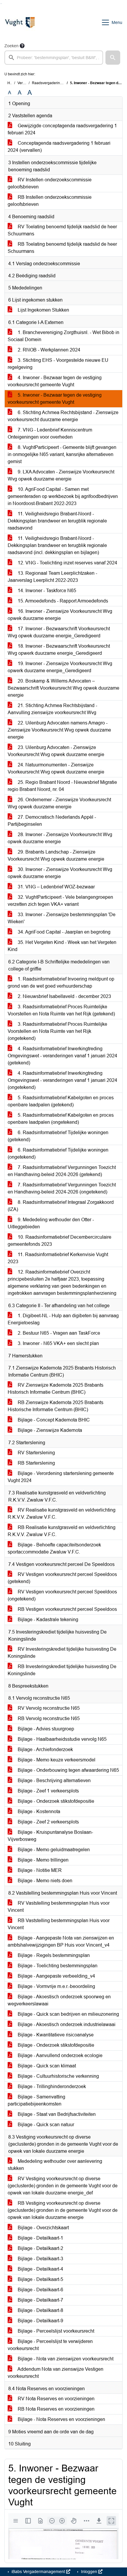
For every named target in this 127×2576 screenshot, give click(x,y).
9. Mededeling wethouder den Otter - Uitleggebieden (51, 1223)
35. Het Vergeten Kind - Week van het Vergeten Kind (62, 946)
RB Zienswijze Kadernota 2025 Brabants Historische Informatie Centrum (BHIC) (56, 1406)
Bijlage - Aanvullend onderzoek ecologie (60, 2055)
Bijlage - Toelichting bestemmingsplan (57, 1966)
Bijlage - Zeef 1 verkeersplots (48, 1791)
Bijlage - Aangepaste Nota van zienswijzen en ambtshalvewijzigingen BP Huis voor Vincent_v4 (61, 1941)
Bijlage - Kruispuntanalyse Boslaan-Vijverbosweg (50, 1836)
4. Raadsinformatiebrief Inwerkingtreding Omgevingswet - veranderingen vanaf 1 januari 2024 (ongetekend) (62, 1080)
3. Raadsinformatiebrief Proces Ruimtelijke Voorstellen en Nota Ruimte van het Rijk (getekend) (61, 1010)
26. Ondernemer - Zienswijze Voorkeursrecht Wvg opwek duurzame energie (59, 803)
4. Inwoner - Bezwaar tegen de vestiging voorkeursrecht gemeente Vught (55, 381)
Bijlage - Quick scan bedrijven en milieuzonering (68, 2014)
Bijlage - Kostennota (38, 1811)
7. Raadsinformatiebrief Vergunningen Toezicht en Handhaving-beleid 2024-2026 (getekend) (62, 1171)
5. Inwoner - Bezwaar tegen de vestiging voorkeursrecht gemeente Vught (55, 399)
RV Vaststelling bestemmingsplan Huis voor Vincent (59, 1907)
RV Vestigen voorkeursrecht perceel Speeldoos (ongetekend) (62, 1595)
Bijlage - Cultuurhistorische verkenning (58, 2076)
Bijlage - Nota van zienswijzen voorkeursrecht (65, 2359)
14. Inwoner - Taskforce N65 (46, 591)
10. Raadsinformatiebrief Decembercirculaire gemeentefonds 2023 (60, 1241)
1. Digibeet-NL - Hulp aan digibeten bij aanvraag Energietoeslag (63, 1319)
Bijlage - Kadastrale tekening (47, 1620)
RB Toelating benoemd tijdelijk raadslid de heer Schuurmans (62, 248)
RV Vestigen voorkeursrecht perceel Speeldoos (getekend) (62, 1578)
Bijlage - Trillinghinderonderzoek (51, 2086)
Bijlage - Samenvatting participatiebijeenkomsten (36, 2100)
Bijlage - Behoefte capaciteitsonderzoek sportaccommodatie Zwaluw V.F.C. (54, 1548)
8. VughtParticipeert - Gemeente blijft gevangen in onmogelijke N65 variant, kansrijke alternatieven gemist (62, 454)
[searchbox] (54, 58)
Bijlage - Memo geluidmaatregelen (53, 1850)
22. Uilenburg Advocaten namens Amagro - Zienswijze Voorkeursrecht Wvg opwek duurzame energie (59, 730)
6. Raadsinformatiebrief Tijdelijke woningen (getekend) (58, 1136)
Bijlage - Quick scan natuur (45, 2125)
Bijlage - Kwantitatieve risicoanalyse (55, 2035)
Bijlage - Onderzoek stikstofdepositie (55, 1801)
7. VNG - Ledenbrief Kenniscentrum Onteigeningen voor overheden (50, 433)
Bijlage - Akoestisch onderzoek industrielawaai (66, 2024)
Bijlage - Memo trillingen (43, 1860)
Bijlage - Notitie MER (39, 1870)
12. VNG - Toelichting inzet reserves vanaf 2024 (67, 563)
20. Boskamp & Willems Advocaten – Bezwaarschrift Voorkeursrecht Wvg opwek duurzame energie (63, 688)
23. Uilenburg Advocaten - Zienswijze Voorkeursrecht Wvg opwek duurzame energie (56, 751)
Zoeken (12, 46)
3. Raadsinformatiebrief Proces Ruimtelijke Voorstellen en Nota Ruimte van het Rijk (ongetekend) (57, 1031)
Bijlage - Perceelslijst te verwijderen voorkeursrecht (50, 2345)
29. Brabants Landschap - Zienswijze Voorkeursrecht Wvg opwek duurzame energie (56, 855)
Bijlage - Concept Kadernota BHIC (53, 1420)
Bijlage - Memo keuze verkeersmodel (56, 1760)
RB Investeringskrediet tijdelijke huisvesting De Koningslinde (62, 1670)
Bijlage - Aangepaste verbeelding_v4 (56, 1976)
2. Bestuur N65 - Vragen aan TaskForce (58, 1333)
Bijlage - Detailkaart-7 (40, 2300)
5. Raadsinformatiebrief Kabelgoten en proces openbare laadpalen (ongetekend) (61, 1119)
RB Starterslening (36, 1463)
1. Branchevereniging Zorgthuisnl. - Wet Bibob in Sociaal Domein (63, 336)
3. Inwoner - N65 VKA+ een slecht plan (58, 1343)
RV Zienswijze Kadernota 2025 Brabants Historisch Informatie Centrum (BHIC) (56, 1389)
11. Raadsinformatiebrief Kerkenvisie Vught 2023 (58, 1258)
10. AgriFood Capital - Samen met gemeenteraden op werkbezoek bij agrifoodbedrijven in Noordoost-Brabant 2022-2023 (63, 496)
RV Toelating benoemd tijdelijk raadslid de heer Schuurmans (62, 230)
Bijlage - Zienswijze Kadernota (49, 1430)
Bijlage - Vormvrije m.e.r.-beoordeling (56, 1986)
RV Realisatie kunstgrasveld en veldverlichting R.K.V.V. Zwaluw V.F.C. (62, 1513)
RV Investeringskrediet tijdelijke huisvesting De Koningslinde (62, 1653)
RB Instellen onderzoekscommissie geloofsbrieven (50, 201)
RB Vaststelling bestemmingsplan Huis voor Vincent (59, 1924)
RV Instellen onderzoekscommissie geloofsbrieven (50, 183)
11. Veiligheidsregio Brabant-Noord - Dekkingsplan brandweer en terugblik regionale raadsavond (57, 521)
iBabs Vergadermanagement (38, 2572)
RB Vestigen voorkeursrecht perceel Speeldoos (67, 1609)
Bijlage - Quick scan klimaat (46, 2066)
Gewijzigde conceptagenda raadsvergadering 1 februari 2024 (62, 129)
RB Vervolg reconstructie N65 (48, 1718)
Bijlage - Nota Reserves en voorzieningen (61, 2419)
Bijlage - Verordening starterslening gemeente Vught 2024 (61, 1477)
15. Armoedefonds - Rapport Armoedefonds (62, 601)
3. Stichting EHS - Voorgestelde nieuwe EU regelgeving (58, 364)
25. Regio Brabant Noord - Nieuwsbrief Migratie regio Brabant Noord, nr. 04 (62, 786)
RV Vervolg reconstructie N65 (48, 1708)
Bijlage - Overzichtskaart (43, 2228)
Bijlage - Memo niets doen (44, 1881)
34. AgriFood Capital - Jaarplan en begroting (63, 932)
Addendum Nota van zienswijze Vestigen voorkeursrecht (56, 2373)
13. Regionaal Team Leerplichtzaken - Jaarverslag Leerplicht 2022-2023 (52, 577)
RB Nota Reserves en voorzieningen (56, 2409)
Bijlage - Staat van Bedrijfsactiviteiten (56, 2114)
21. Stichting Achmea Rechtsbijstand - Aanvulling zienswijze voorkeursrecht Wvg (52, 709)
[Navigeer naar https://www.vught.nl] (20, 22)
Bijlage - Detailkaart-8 (40, 2310)
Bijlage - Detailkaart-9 (40, 2321)
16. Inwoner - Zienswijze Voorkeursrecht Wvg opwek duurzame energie (60, 615)
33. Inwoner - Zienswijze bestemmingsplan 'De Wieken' (62, 918)
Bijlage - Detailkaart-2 (40, 2248)
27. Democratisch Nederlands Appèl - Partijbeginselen (52, 821)
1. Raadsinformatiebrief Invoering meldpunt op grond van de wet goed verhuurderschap (61, 982)
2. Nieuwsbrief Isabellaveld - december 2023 (64, 996)
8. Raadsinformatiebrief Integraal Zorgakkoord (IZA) (61, 1206)
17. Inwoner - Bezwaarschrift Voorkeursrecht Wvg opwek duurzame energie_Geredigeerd (59, 632)
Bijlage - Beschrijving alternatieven (54, 1780)
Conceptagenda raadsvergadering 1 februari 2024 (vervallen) (59, 147)
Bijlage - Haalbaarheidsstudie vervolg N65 (62, 1739)
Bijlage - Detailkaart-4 (40, 2269)
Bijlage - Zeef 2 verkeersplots (48, 1822)
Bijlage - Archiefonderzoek (45, 1749)
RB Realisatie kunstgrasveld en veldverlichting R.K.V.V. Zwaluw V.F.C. (62, 1531)
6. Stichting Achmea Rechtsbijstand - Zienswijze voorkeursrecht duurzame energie (63, 416)
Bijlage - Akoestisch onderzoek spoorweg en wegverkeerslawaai (59, 2000)
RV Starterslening (36, 1453)
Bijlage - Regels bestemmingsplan (53, 1955)
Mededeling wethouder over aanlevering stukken (55, 2165)
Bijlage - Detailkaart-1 (40, 2238)
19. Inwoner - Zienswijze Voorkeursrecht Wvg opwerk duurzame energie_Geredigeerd (60, 667)
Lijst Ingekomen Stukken (43, 310)
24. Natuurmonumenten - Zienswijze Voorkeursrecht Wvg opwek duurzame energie (56, 768)
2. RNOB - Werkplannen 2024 (48, 350)
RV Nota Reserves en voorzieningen (56, 2399)
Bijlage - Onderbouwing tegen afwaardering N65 (68, 1770)
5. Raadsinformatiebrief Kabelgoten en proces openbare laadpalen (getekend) (61, 1101)
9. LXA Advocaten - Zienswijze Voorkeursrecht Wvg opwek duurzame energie (61, 475)
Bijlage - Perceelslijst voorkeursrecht (55, 2331)
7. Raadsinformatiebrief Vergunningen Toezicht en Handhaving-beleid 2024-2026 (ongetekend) (62, 1188)
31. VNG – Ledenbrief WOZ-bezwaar (56, 887)
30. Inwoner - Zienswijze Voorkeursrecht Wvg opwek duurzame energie (60, 873)
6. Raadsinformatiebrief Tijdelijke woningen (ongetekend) (58, 1153)
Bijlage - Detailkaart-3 (40, 2259)
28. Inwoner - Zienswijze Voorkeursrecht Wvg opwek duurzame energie (60, 838)
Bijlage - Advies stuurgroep (45, 1729)
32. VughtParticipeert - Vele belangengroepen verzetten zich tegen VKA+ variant (60, 901)
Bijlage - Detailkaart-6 (40, 2290)
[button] (113, 58)
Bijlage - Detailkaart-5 (40, 2279)
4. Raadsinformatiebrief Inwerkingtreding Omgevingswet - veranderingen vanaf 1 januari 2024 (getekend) (62, 1056)
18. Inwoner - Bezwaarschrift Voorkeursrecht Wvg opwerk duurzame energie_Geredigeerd (59, 650)
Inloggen (89, 2572)
